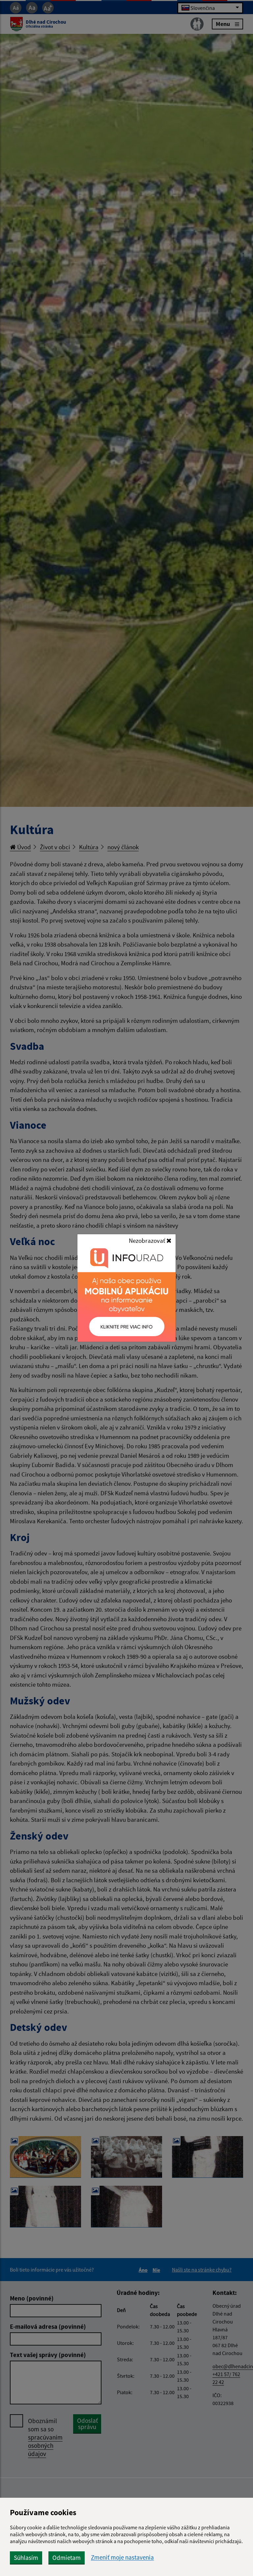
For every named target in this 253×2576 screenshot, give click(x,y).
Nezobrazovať (148, 1240)
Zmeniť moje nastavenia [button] (122, 2557)
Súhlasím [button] (26, 2558)
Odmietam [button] (67, 2558)
